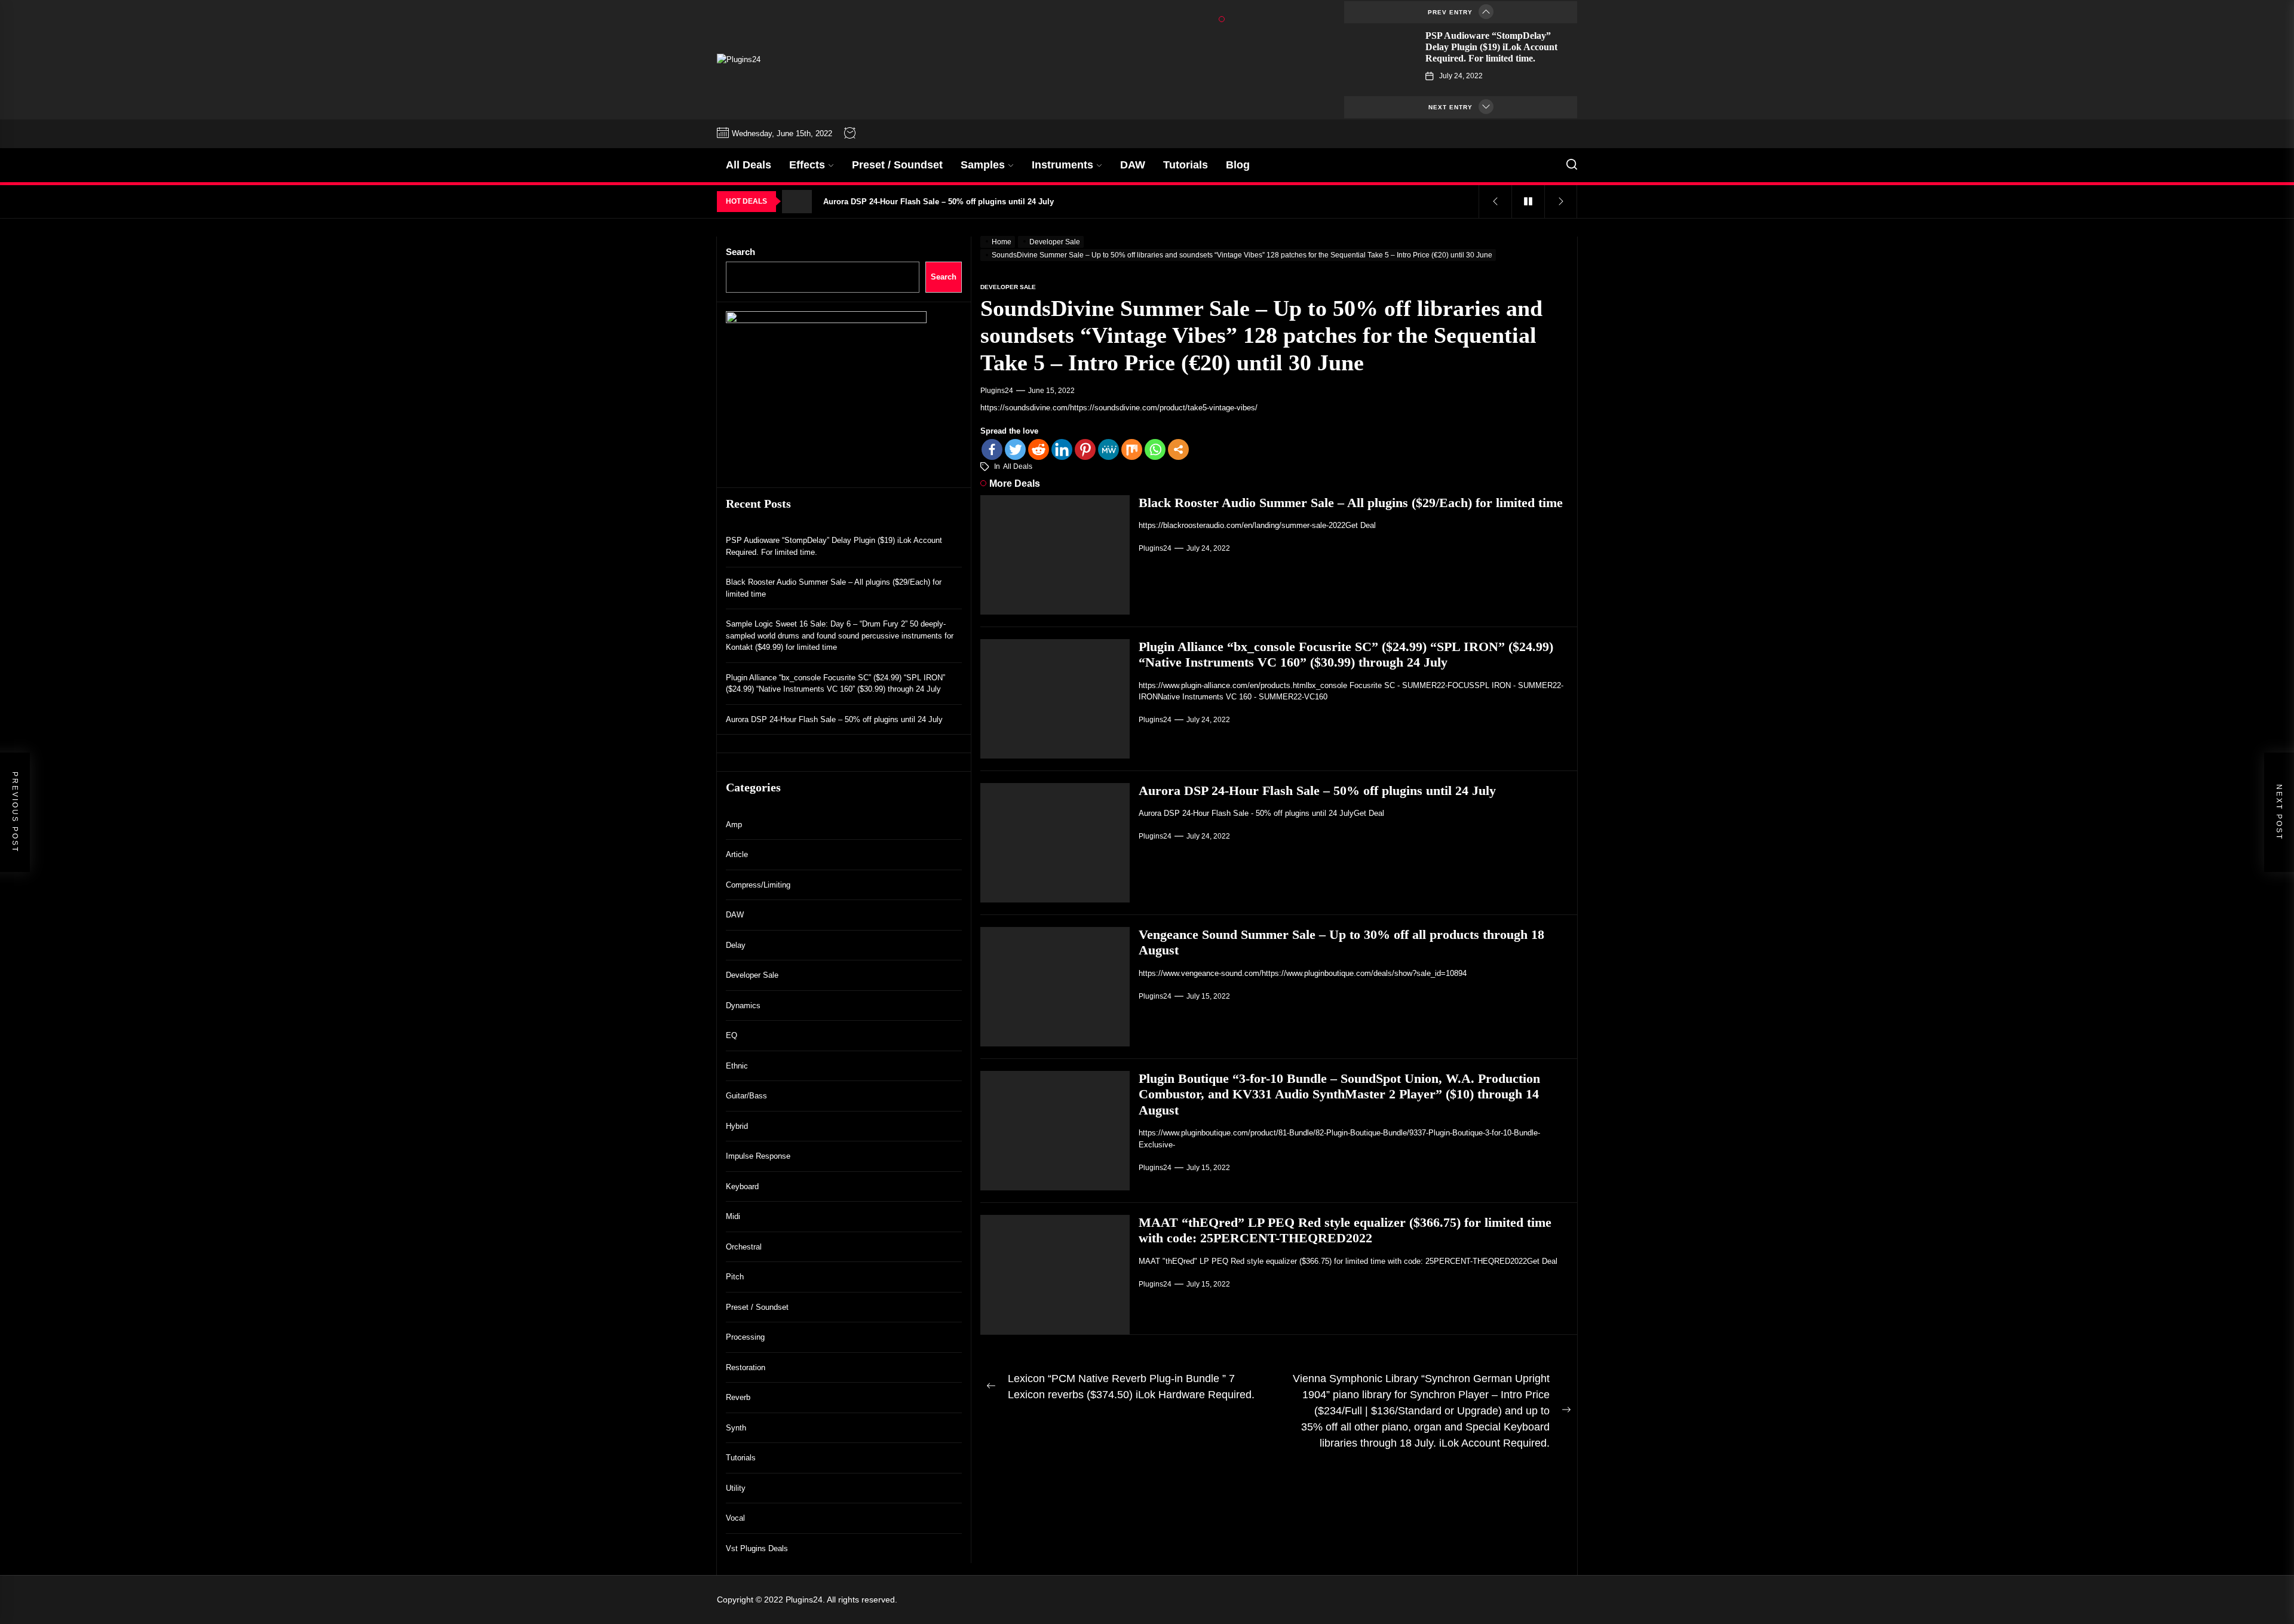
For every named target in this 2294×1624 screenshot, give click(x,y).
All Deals (749, 165)
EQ (732, 1035)
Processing (745, 1337)
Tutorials (1186, 165)
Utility (736, 1488)
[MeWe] (1108, 449)
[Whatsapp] (1155, 449)
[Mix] (1132, 449)
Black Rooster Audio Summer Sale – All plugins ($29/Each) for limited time (1351, 503)
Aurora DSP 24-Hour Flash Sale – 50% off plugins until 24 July (1317, 790)
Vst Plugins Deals (757, 1548)
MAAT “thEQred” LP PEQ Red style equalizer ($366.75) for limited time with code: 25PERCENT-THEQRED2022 (1345, 1230)
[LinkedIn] (1062, 449)
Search (740, 252)
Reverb (738, 1397)
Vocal (735, 1518)
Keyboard (742, 1186)
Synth (736, 1427)
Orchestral (744, 1246)
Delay (736, 945)
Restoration (746, 1367)
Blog (1238, 165)
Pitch (735, 1277)
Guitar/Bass (746, 1096)
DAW (1133, 165)
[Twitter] (1015, 449)
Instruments (1062, 165)
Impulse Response (758, 1156)
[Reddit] (1039, 449)
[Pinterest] (1085, 449)
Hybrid (737, 1126)
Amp (734, 824)
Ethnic (737, 1065)
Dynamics (743, 1005)
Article (737, 854)
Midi (733, 1216)
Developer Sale (752, 975)
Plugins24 (997, 391)
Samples (983, 165)
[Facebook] (992, 449)
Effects (807, 165)
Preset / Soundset (897, 165)
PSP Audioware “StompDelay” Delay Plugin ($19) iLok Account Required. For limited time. (1491, 47)
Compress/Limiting (758, 884)
